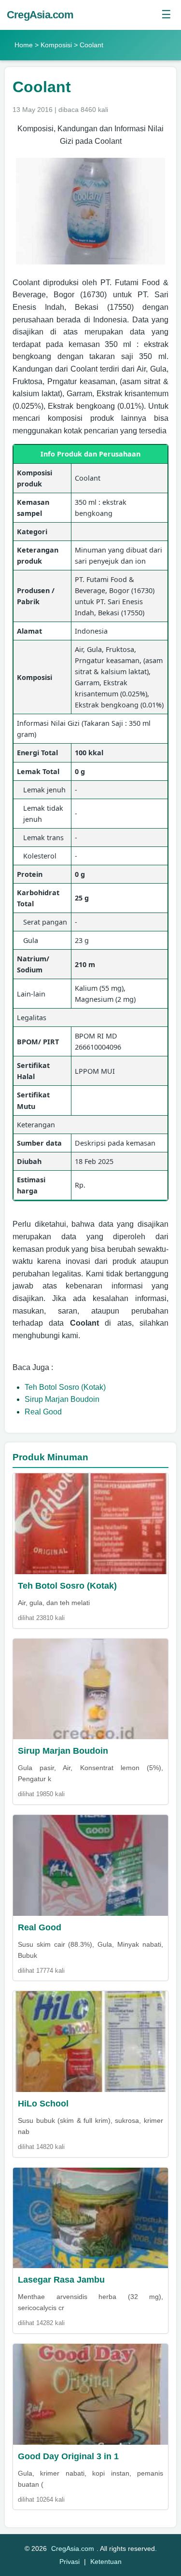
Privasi (70, 2562)
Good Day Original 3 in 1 (68, 2456)
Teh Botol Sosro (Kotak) (65, 1387)
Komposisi (56, 45)
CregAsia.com (40, 15)
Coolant (42, 87)
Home (24, 45)
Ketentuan (106, 2562)
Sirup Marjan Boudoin (62, 1399)
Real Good (43, 1412)
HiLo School (43, 2104)
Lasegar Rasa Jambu (61, 2280)
